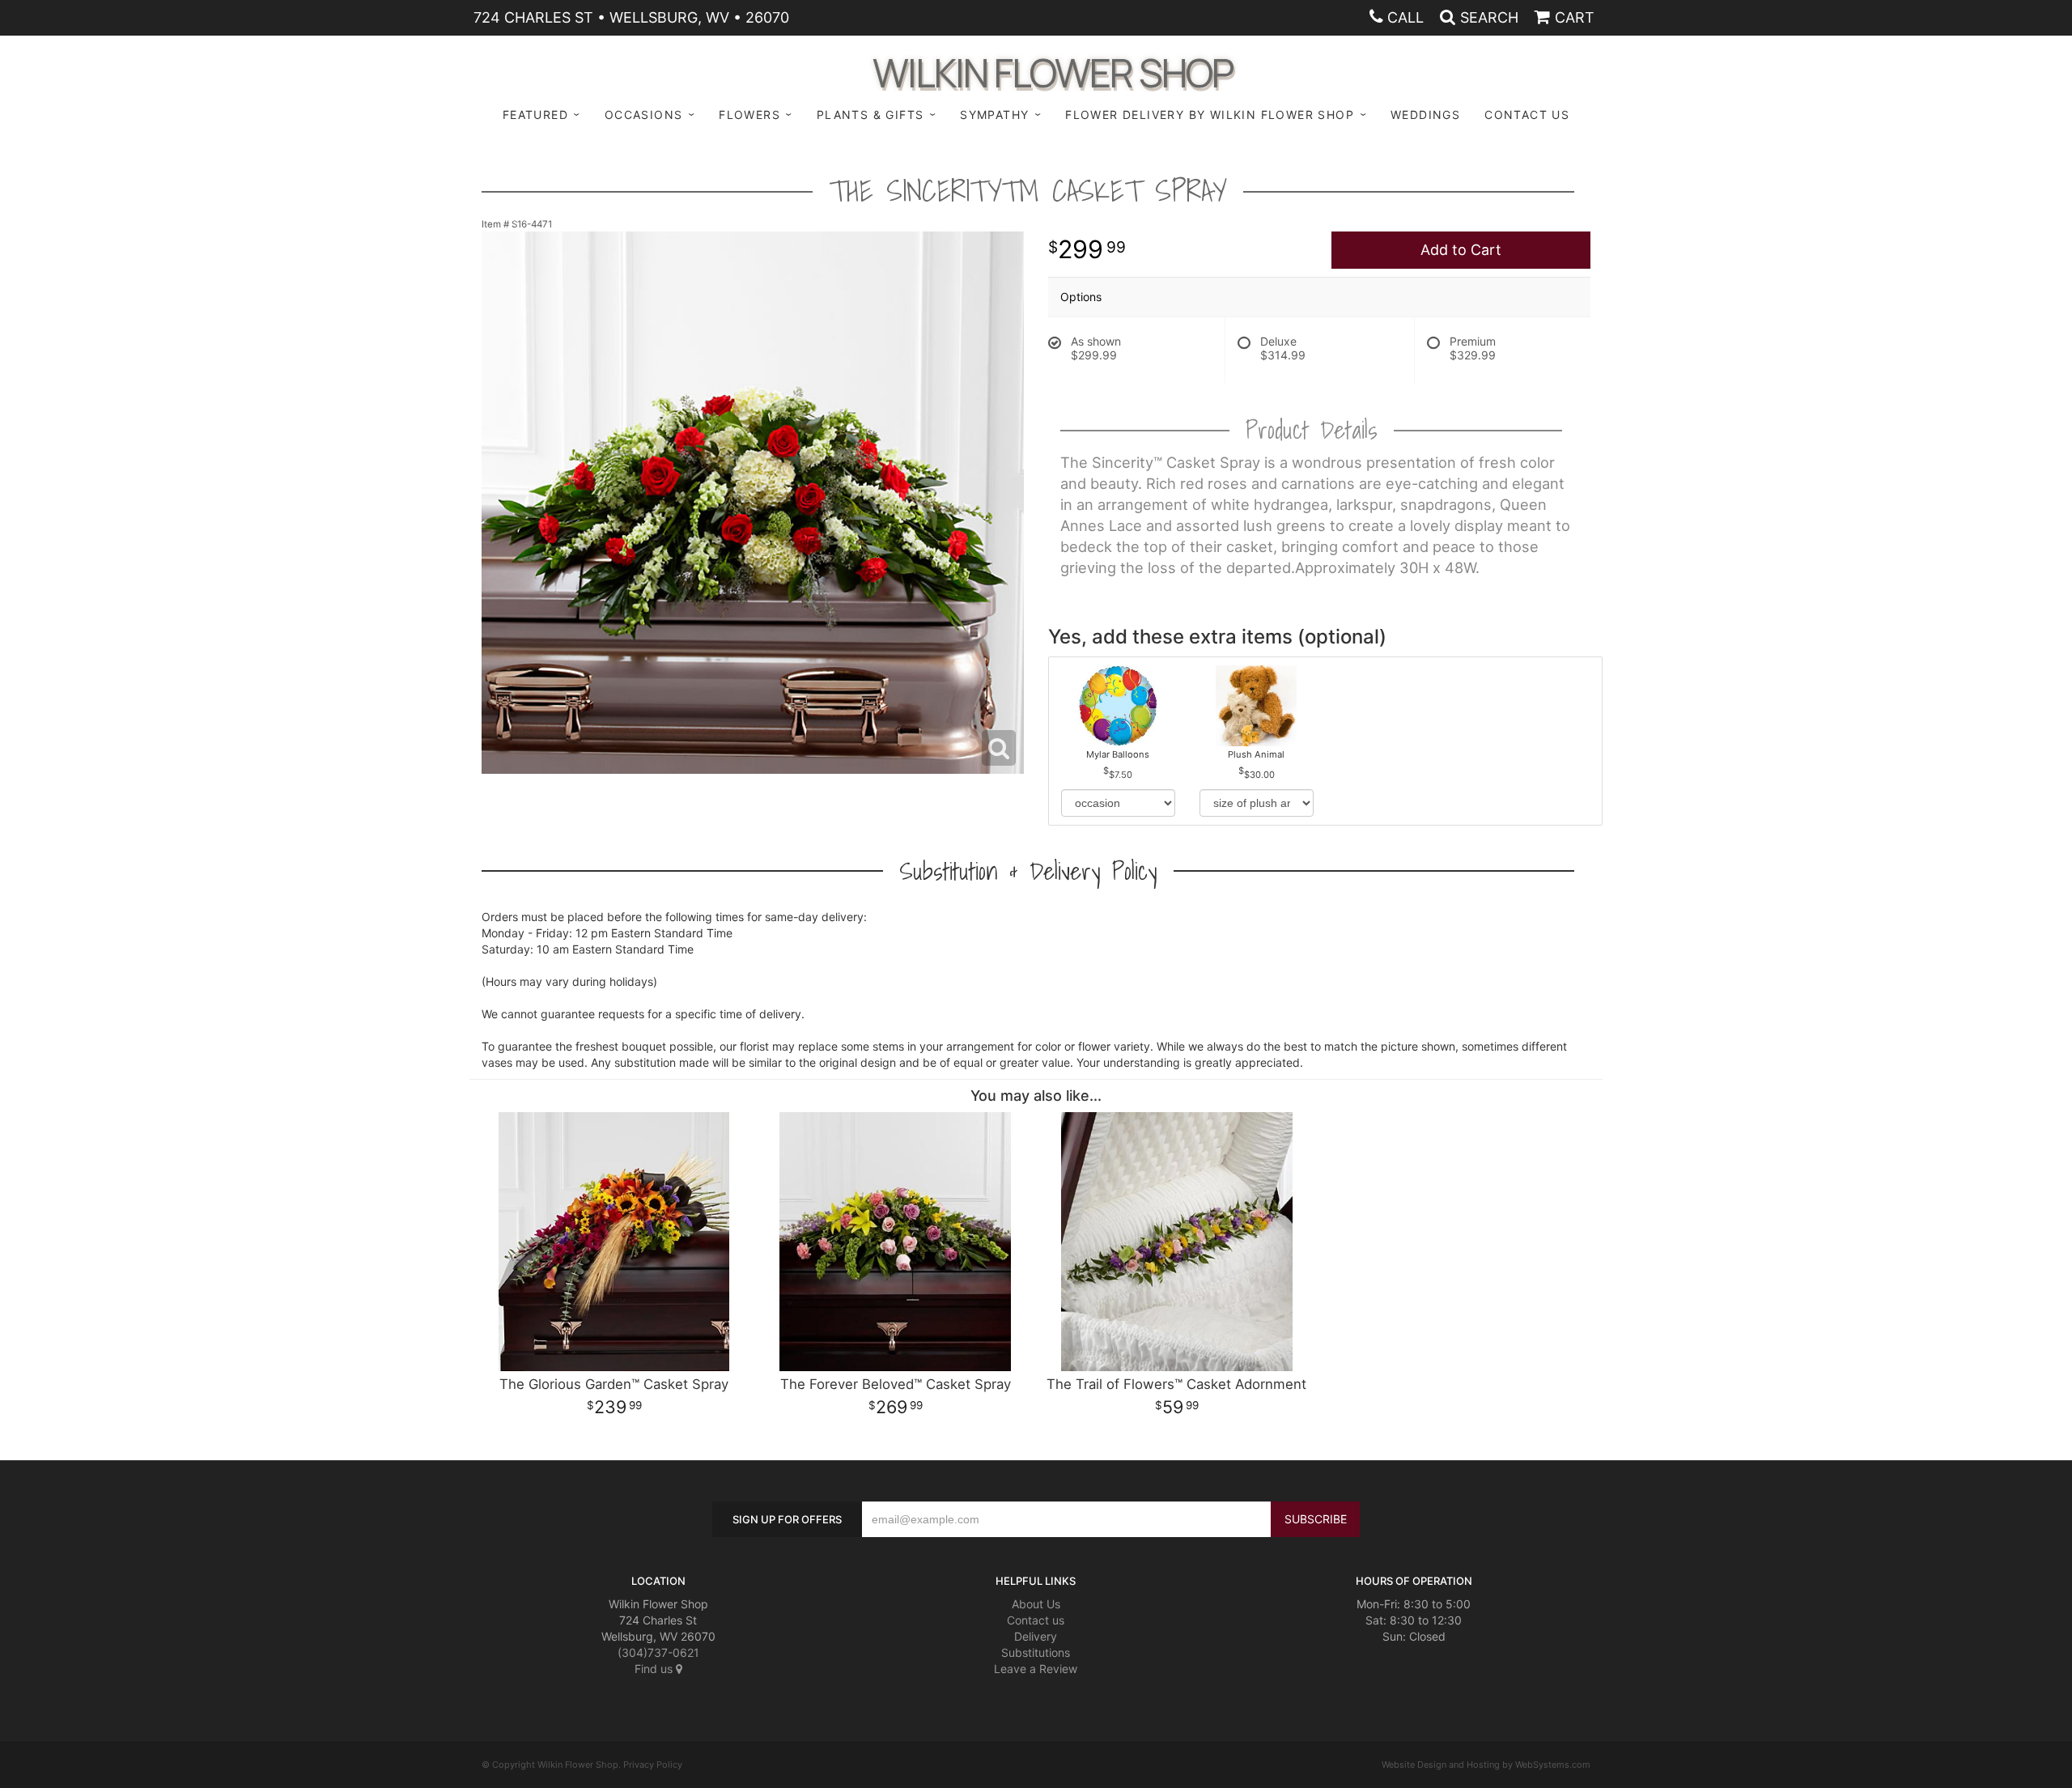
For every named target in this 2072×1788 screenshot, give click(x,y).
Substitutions (1036, 1652)
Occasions (644, 115)
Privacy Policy (653, 1765)
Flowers (749, 115)
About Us (1036, 1604)
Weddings (1425, 115)
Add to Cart (1461, 250)
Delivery (1036, 1636)
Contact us (1036, 1620)
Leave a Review (1036, 1669)
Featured (535, 115)
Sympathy (994, 115)
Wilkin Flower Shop (1053, 70)
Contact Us (1527, 115)
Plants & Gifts (870, 115)
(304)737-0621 (658, 1652)
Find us (655, 1669)
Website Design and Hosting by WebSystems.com (1486, 1765)
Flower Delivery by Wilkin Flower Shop (1210, 115)
